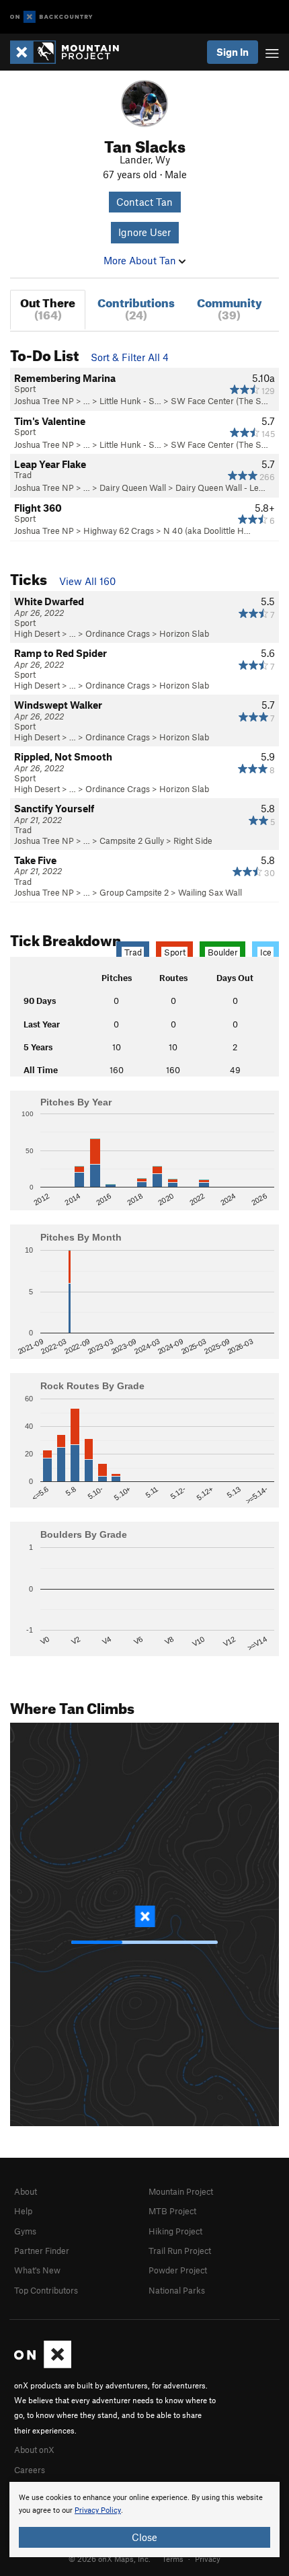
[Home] (71, 52)
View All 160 (87, 581)
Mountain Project (181, 2191)
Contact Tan (144, 202)
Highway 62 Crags (119, 531)
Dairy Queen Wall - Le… (220, 487)
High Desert (37, 633)
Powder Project (178, 2270)
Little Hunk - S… (130, 401)
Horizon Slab (184, 633)
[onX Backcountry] (51, 17)
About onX (34, 2450)
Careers (30, 2470)
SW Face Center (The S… (219, 401)
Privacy (208, 2559)
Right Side (193, 841)
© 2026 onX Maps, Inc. (110, 2559)
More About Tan (141, 260)
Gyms (25, 2231)
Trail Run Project (180, 2251)
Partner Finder (42, 2251)
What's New (37, 2270)
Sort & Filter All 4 (130, 357)
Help (23, 2211)
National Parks (177, 2290)
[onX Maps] (43, 2365)
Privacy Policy (98, 2510)
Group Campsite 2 (134, 892)
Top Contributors (46, 2290)
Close (144, 2537)
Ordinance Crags (118, 633)
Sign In (233, 52)
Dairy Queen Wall (133, 487)
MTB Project (172, 2211)
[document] (144, 2520)
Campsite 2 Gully (132, 841)
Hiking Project (175, 2231)
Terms (173, 2559)
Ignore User (144, 232)
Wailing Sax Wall (210, 892)
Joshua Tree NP (44, 401)
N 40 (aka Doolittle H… (207, 531)
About (26, 2191)
